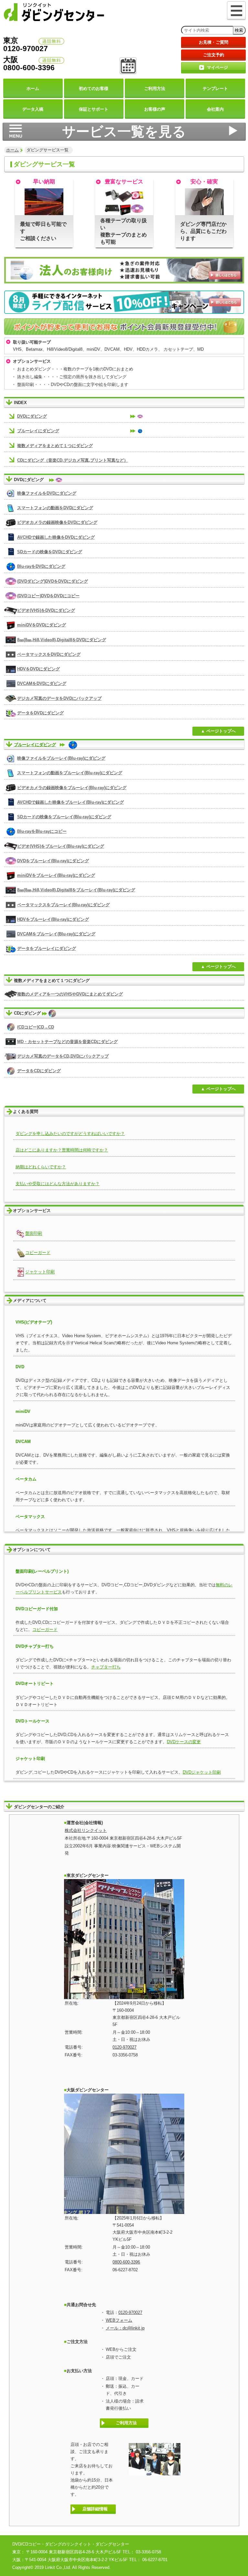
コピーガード (45, 1629)
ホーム (12, 150)
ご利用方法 (126, 2423)
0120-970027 (124, 2047)
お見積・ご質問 (214, 42)
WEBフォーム (119, 2320)
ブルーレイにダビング (35, 745)
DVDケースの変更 (184, 1742)
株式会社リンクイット (86, 1830)
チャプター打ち (106, 1667)
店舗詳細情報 (95, 2509)
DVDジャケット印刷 (202, 1772)
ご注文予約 (214, 55)
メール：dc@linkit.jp (125, 2328)
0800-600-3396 (126, 2262)
